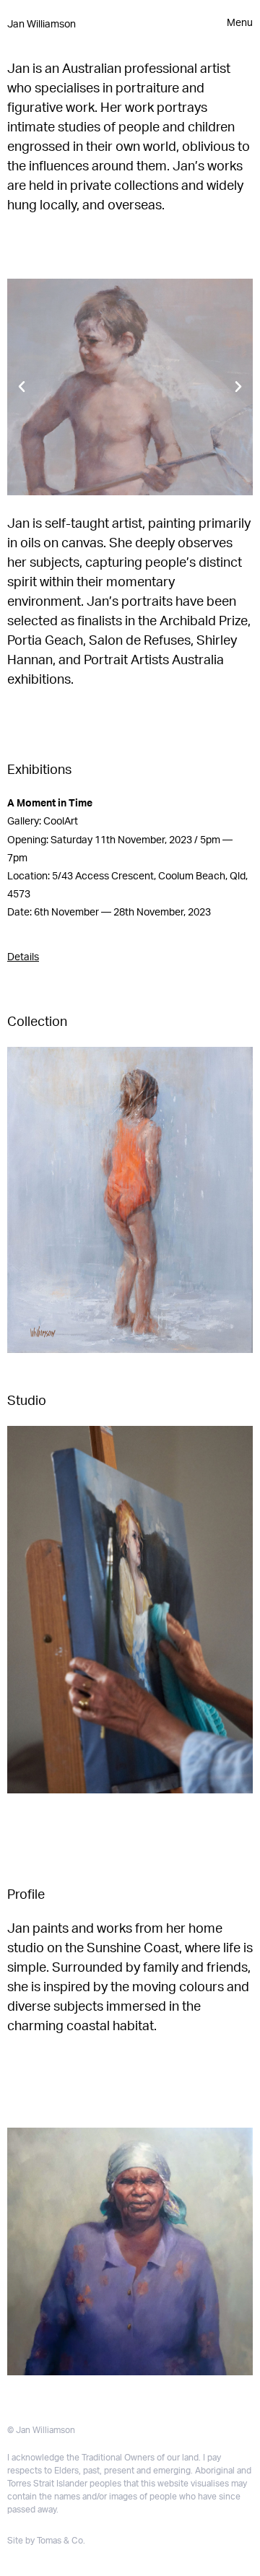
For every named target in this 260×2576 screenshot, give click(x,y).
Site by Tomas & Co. (46, 2541)
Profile (26, 1895)
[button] (22, 387)
